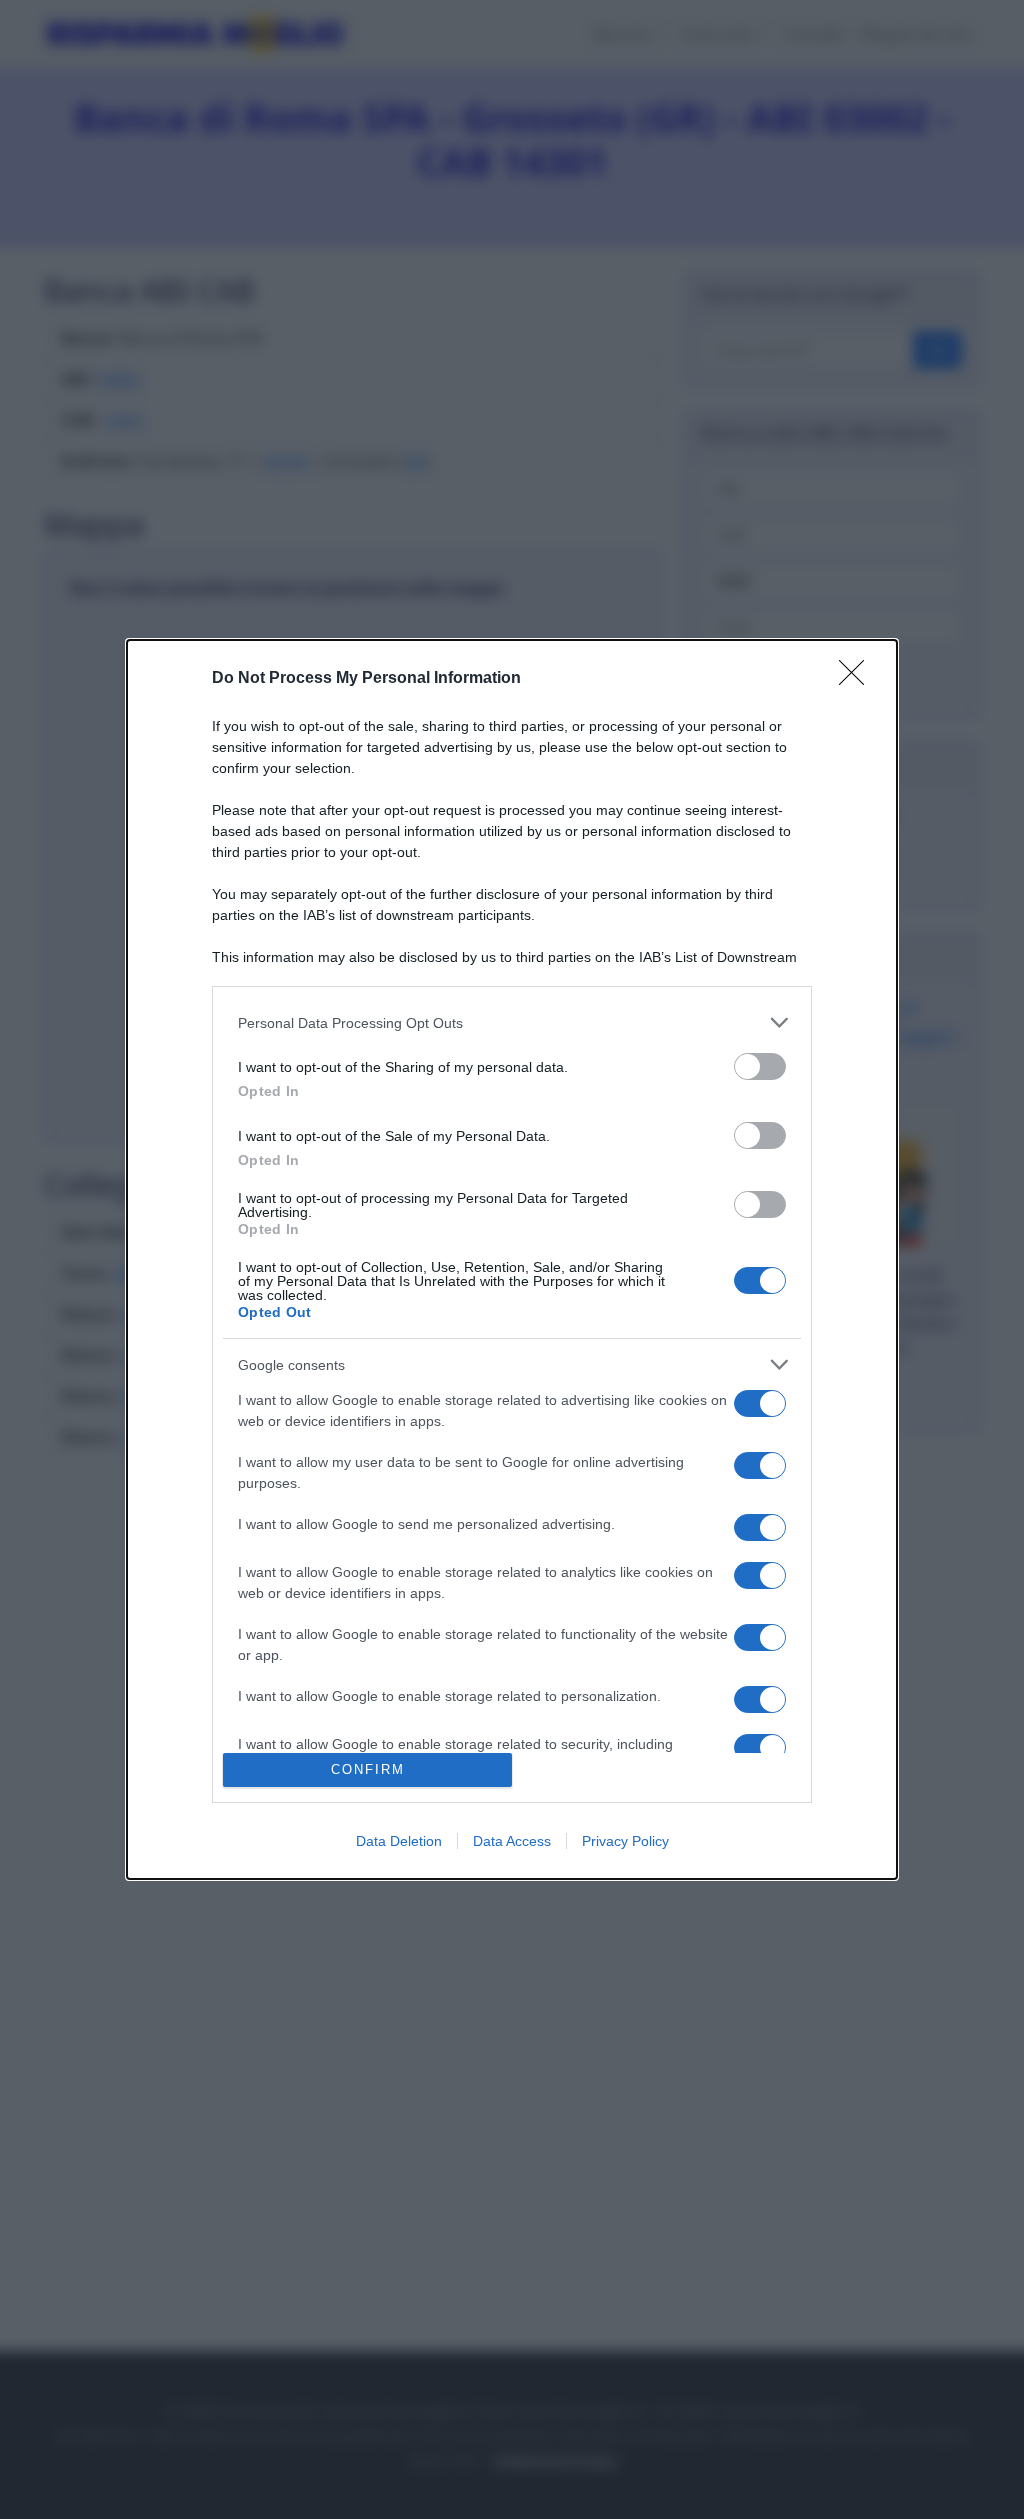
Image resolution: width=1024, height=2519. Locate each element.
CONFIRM (368, 1769)
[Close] (858, 679)
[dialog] (512, 1259)
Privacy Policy (625, 1841)
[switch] (760, 1066)
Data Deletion (399, 1841)
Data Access (512, 1841)
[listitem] (512, 1022)
